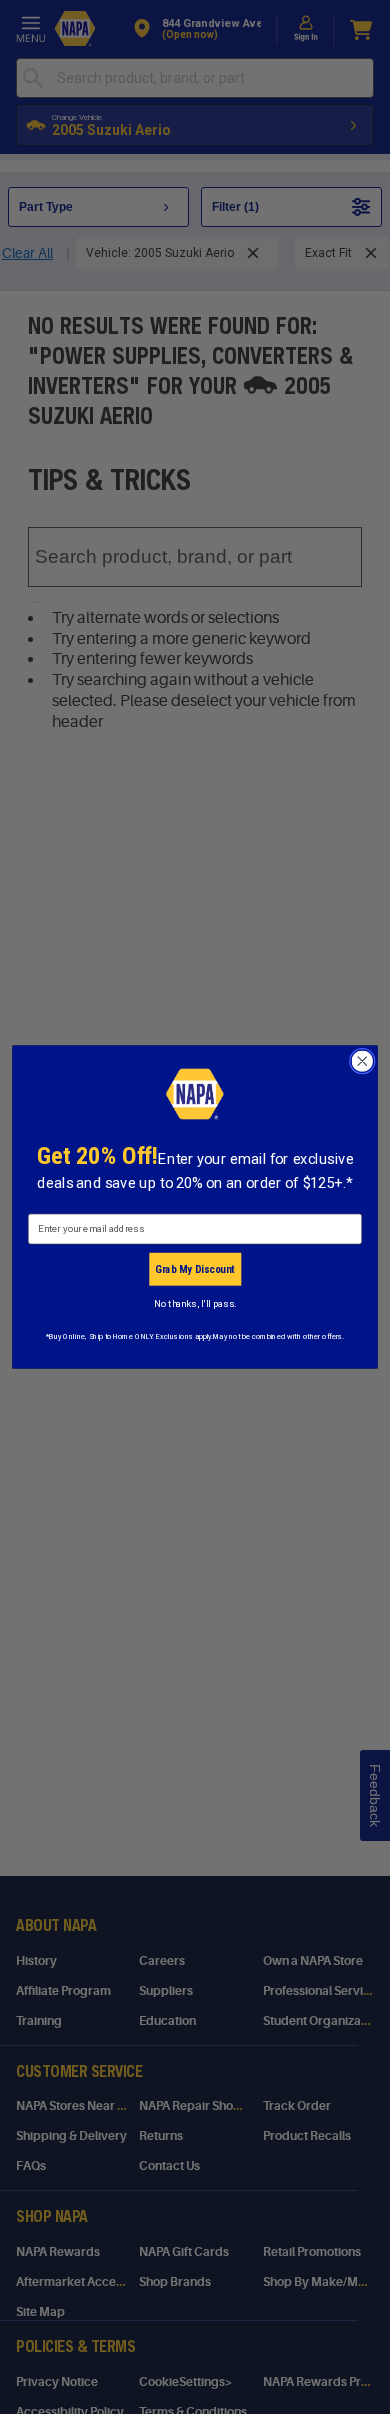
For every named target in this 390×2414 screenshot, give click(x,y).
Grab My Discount (195, 1268)
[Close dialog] (362, 1060)
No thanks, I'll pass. (195, 1304)
